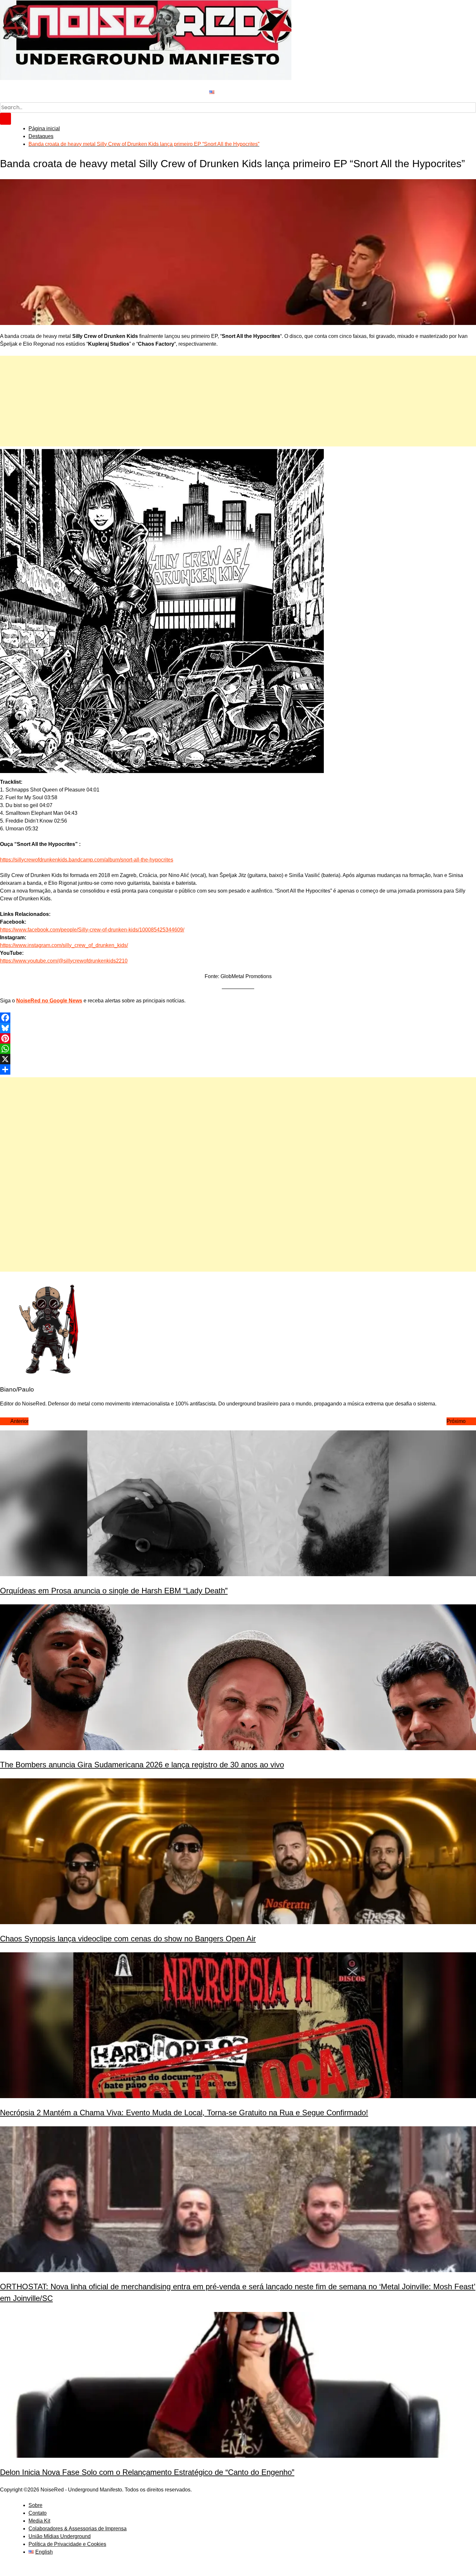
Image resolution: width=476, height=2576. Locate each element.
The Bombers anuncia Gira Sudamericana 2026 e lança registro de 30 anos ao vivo (142, 1765)
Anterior (19, 1421)
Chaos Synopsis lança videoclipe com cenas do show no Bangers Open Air (128, 1939)
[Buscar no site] (6, 119)
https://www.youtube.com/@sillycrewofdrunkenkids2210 (64, 961)
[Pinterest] (238, 1038)
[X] (238, 1059)
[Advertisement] (238, 401)
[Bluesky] (238, 1028)
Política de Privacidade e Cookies (67, 2544)
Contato (38, 2513)
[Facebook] (238, 1018)
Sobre (35, 2505)
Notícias (17, 92)
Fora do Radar (178, 92)
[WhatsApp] (238, 1049)
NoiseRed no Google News (49, 1001)
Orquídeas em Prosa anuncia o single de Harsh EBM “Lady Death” (114, 1591)
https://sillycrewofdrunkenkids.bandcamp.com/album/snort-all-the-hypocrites (87, 860)
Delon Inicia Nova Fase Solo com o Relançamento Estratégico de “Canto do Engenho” (147, 2472)
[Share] (238, 1069)
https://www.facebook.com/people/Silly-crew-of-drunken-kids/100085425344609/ (92, 930)
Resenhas (87, 92)
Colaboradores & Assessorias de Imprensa (78, 2529)
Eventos (51, 92)
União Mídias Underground (60, 2536)
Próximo (456, 1421)
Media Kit (39, 2521)
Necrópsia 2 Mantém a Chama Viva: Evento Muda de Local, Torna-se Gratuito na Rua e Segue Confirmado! (184, 2113)
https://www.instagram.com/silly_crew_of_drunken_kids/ (64, 945)
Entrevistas (129, 92)
